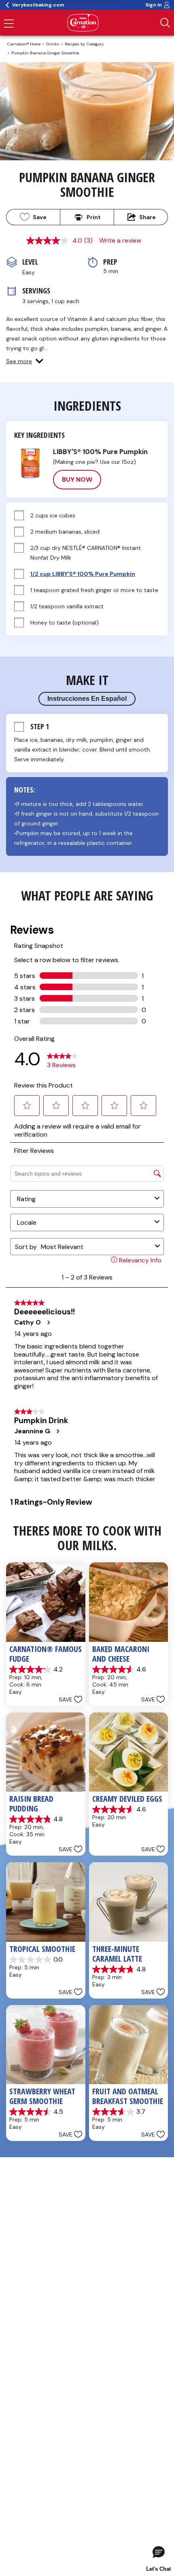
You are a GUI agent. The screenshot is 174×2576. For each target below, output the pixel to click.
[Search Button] (165, 23)
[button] (25, 361)
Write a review (120, 240)
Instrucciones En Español (87, 699)
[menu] (9, 24)
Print (94, 217)
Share (147, 217)
